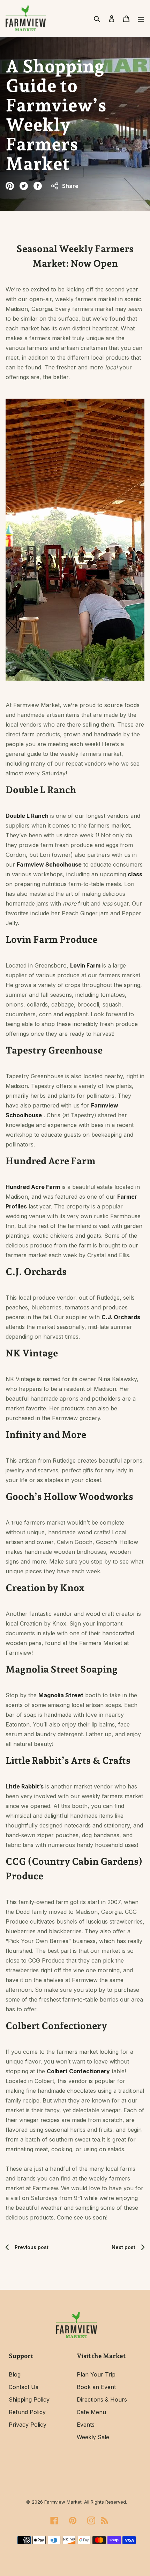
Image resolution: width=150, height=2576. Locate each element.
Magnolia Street (61, 1695)
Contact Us (24, 2387)
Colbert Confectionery (78, 2071)
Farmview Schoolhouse (49, 864)
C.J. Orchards (121, 1317)
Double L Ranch (27, 816)
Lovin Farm (85, 965)
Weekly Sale (93, 2437)
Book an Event (96, 2387)
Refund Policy (27, 2412)
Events (86, 2425)
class (135, 874)
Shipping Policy (29, 2399)
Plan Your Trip (96, 2374)
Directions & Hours (102, 2399)
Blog (15, 2374)
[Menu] (139, 18)
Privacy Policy (28, 2425)
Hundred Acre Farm (33, 1187)
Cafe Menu (91, 2412)
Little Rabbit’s (25, 1786)
